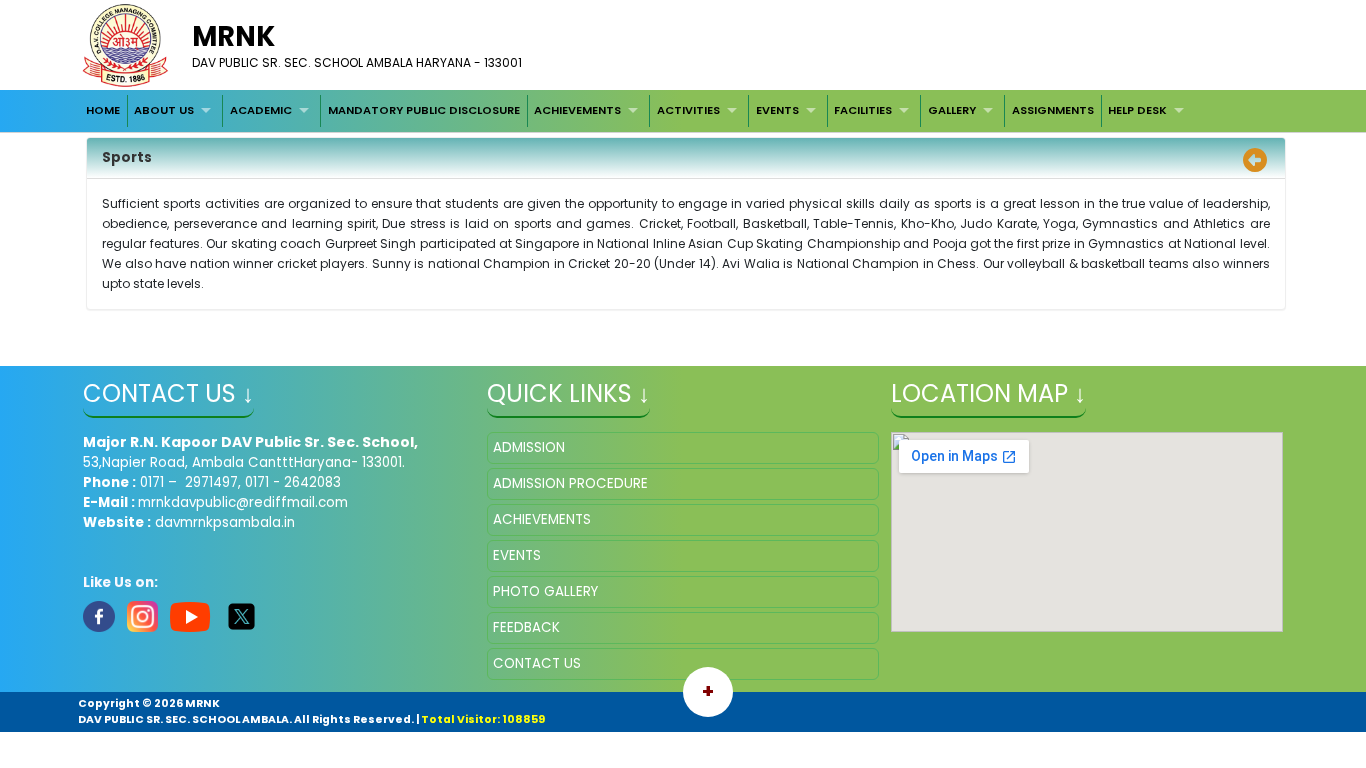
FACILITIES (863, 110)
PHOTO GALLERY (545, 591)
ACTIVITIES (688, 110)
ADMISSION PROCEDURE (570, 483)
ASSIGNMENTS (1053, 110)
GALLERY (952, 110)
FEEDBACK (526, 627)
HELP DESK (1137, 110)
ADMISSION (529, 447)
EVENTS (777, 110)
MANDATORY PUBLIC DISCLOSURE (424, 110)
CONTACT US (537, 663)
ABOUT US (164, 110)
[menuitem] (103, 111)
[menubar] (637, 111)
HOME (103, 110)
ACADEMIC (261, 110)
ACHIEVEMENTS (577, 110)
